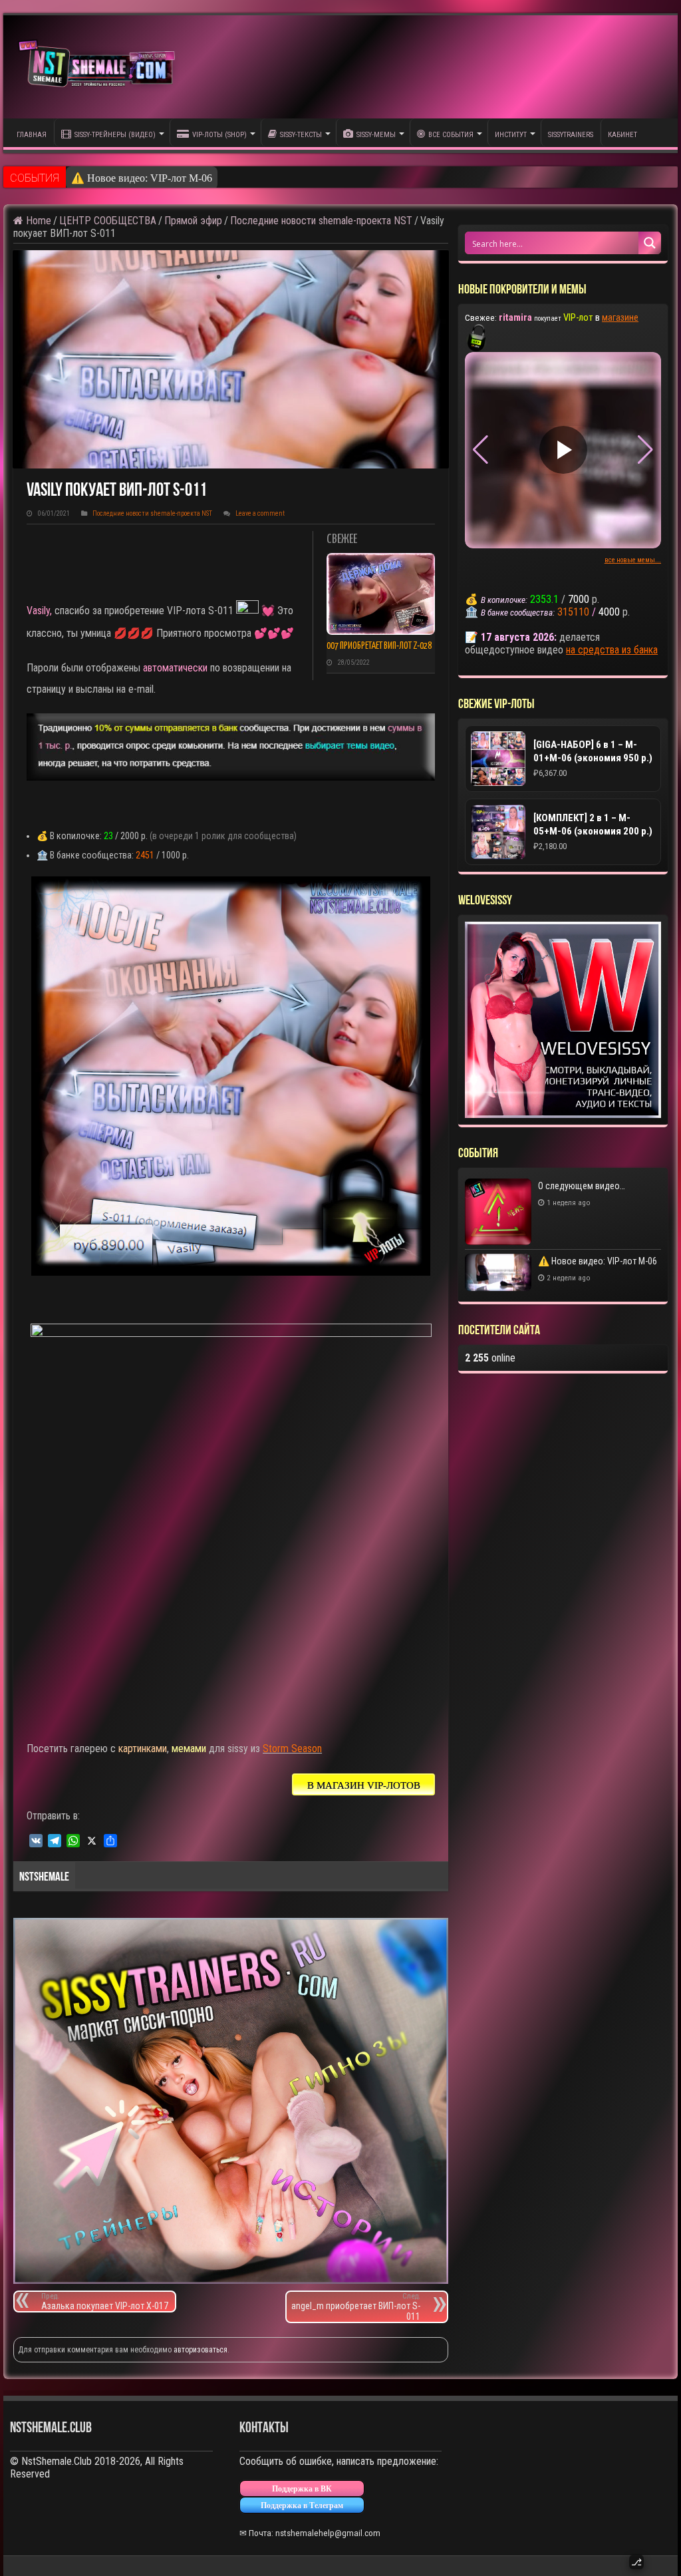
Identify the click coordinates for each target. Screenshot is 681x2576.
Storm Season (292, 1748)
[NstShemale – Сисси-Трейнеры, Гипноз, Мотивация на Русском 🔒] (100, 67)
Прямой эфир (193, 221)
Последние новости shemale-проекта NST (321, 221)
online (490, 1358)
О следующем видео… (582, 1186)
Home (37, 221)
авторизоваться (201, 2350)
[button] (645, 450)
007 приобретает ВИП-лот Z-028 (379, 646)
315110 (573, 612)
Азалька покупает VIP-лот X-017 (105, 2301)
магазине (620, 317)
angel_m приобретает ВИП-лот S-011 (356, 2307)
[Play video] (563, 450)
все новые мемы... (633, 560)
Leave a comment (260, 513)
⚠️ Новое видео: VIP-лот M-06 (142, 178)
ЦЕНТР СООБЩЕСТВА (108, 221)
